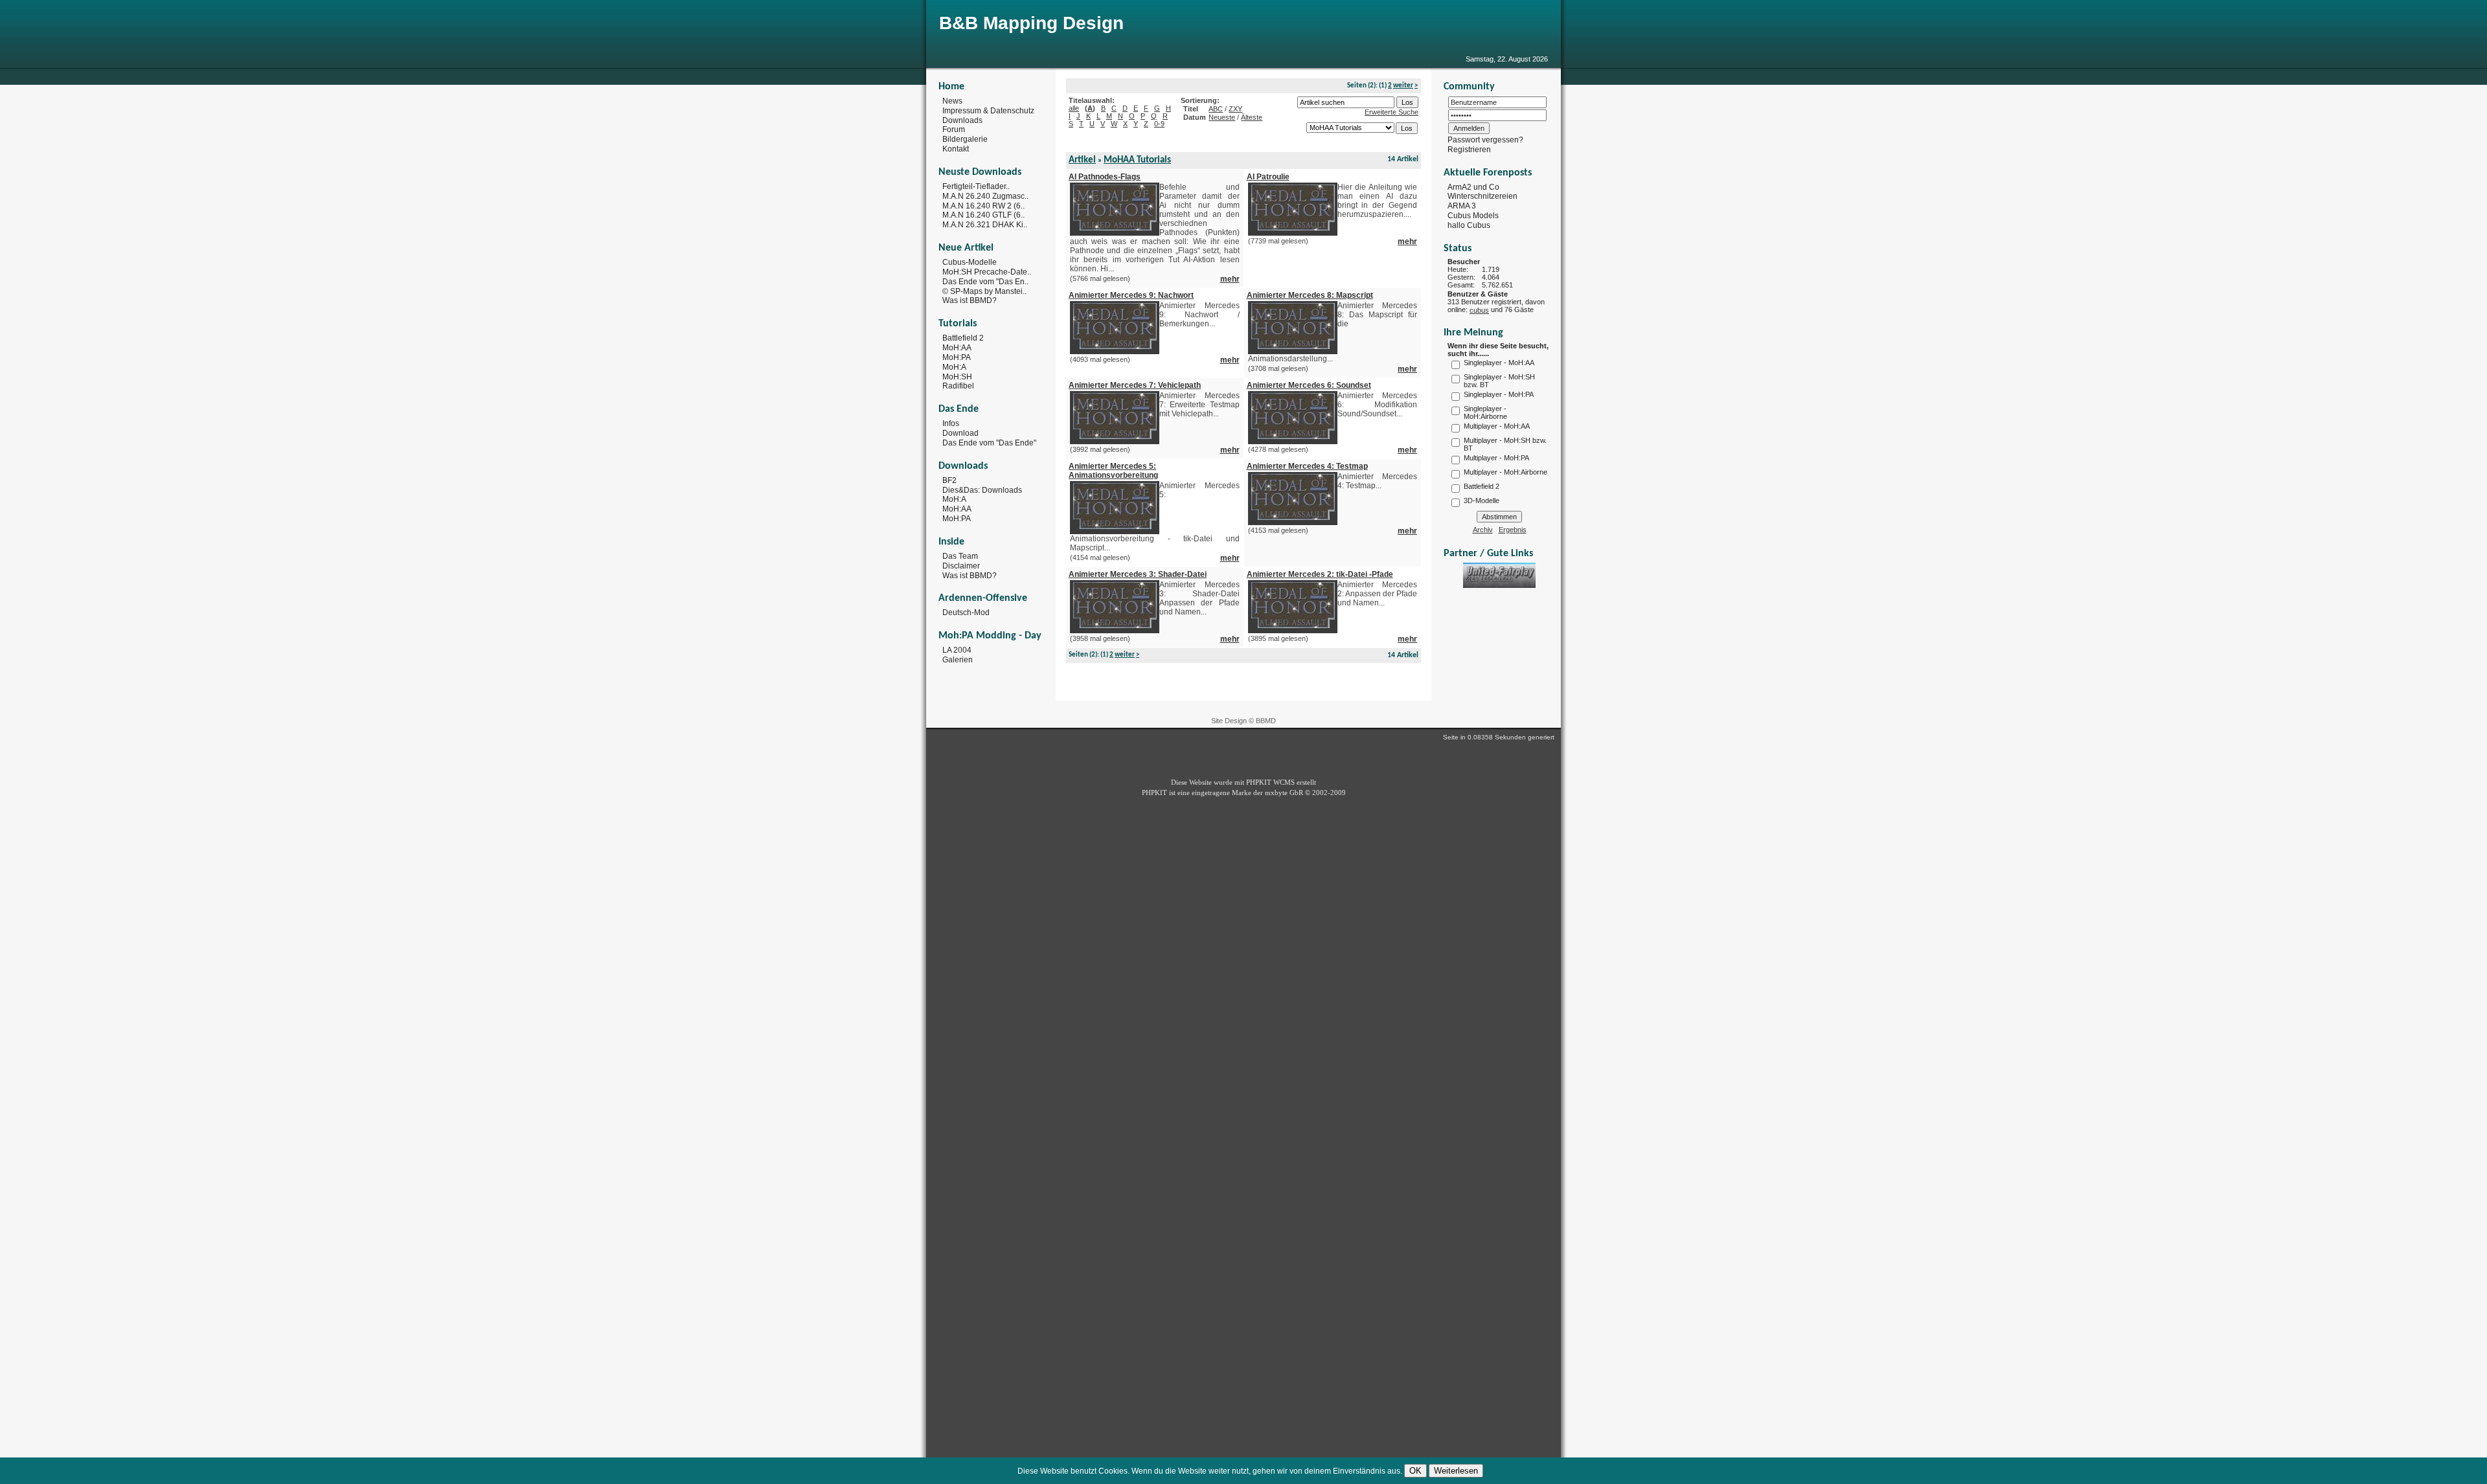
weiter (1403, 86)
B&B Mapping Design (1031, 23)
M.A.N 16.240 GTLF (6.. (983, 215)
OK (1415, 1471)
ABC (1216, 109)
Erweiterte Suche (1391, 112)
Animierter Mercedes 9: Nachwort (1131, 295)
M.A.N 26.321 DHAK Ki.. (985, 225)
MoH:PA (957, 357)
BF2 (949, 480)
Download (960, 433)
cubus (1479, 310)
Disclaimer (961, 566)
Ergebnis (1513, 530)
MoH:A (954, 367)
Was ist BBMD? (970, 300)
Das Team (960, 556)
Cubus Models (1473, 216)
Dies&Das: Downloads (982, 489)
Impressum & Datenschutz (988, 111)
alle (1074, 108)
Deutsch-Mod (966, 613)
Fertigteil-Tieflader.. (976, 186)
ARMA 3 (1462, 206)
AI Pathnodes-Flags (1105, 177)
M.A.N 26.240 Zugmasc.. (985, 196)
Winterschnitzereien (1482, 196)
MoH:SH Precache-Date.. (987, 272)
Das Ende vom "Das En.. (985, 282)
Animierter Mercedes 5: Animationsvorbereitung (1113, 471)
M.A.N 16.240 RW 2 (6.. (983, 205)
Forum (954, 129)
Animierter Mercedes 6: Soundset (1309, 385)
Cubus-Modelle (970, 262)
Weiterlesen (1456, 1471)
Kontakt (956, 149)
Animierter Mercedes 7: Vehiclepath (1135, 385)
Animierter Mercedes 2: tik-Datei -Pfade (1320, 574)
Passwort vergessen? (1485, 140)
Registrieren (1469, 150)
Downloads (962, 120)
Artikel (1082, 160)
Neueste (1222, 117)
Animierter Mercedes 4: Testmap (1307, 466)
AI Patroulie (1268, 177)
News (952, 101)
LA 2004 (957, 650)
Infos (951, 423)
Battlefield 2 (963, 338)
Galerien (958, 660)
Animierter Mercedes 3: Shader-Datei (1138, 574)
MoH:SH (957, 376)
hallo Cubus (1469, 225)
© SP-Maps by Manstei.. (984, 291)
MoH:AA (957, 348)
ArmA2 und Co (1473, 186)
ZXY (1235, 109)
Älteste (1252, 117)
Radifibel (958, 386)
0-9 (1159, 124)
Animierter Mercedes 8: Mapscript (1310, 295)
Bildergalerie (965, 139)
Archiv (1483, 530)
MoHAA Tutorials (1137, 160)
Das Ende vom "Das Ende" (989, 443)
